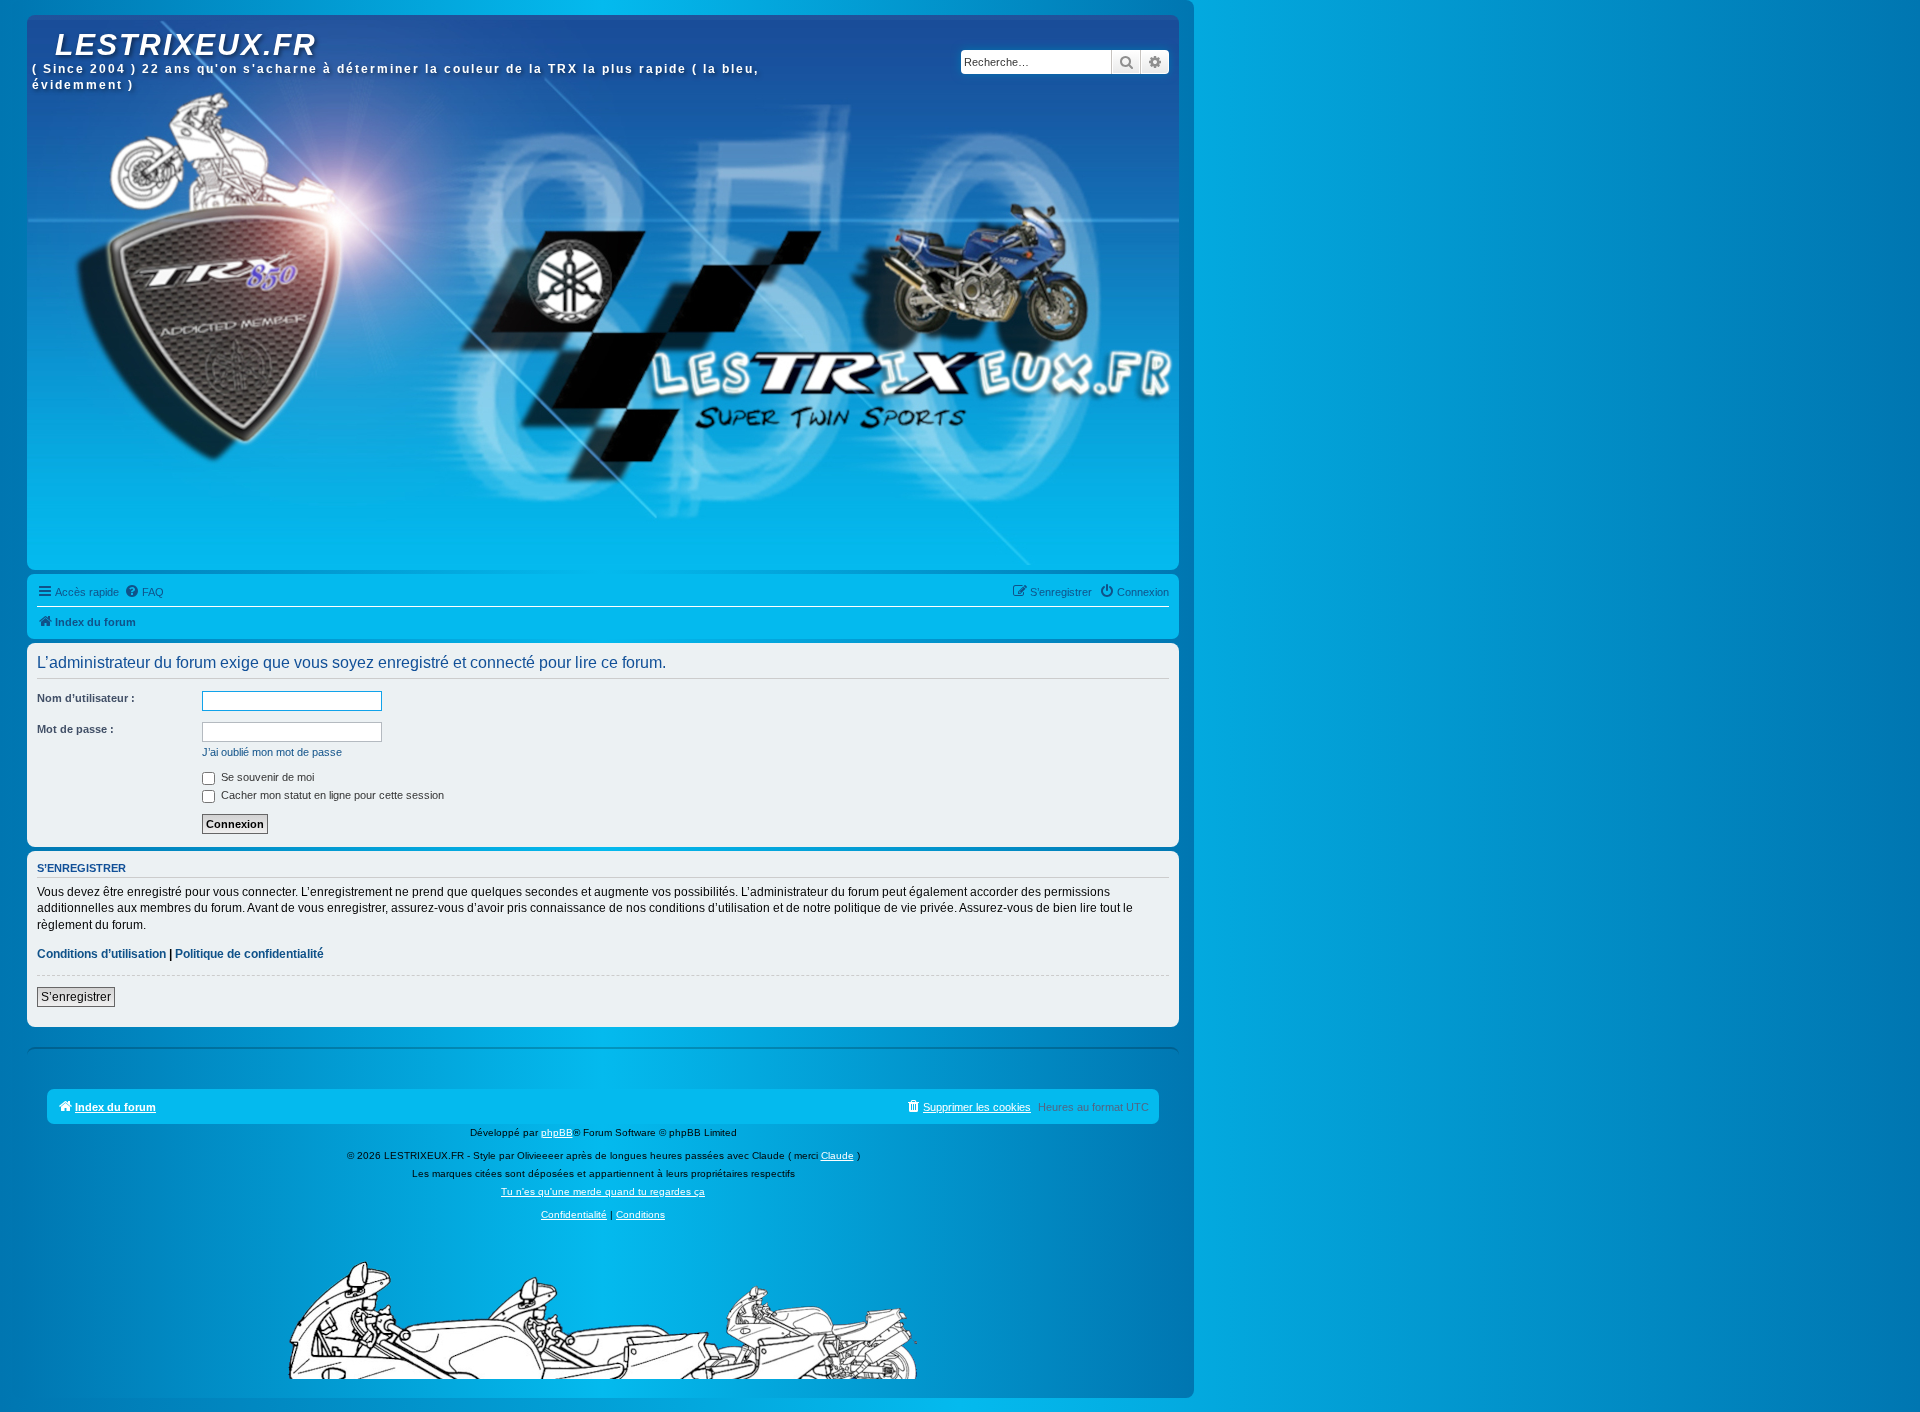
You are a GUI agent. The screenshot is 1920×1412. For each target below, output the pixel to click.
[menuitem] (144, 592)
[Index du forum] (43, 25)
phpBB (557, 1132)
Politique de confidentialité (249, 954)
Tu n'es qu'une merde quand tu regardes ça (603, 1191)
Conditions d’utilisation (101, 954)
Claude (837, 1155)
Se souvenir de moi (266, 777)
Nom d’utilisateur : (86, 698)
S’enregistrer (76, 997)
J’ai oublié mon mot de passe (272, 752)
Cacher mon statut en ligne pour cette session (331, 795)
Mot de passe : (75, 729)
